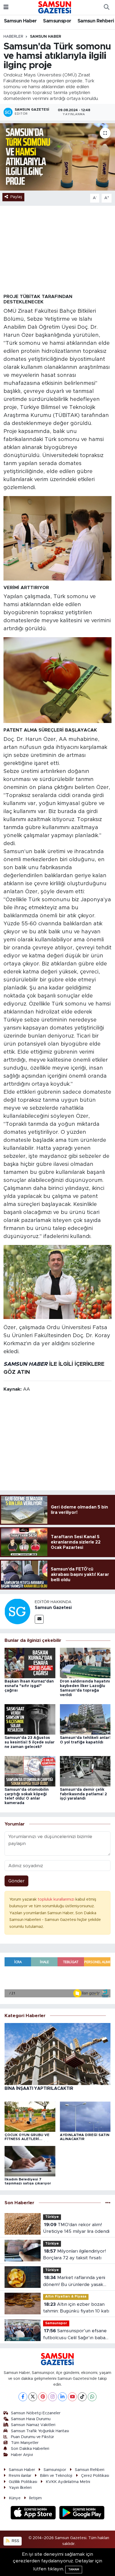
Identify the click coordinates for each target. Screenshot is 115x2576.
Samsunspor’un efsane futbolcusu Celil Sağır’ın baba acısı (75, 2335)
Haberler (13, 37)
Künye (15, 2498)
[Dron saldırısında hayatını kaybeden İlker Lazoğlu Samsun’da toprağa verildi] (85, 1663)
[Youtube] (72, 2397)
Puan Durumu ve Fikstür (32, 2437)
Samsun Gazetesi (53, 1608)
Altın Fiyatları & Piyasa (66, 2297)
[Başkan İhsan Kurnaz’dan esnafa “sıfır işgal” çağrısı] (30, 1663)
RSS (15, 2541)
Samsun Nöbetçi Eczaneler (36, 2413)
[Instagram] (53, 2397)
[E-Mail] (39, 1619)
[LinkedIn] (62, 2397)
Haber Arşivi (22, 2455)
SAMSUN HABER (26, 1364)
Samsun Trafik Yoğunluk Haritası (40, 2431)
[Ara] (106, 7)
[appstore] (34, 2513)
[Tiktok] (82, 2397)
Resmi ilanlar (20, 2476)
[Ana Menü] (6, 7)
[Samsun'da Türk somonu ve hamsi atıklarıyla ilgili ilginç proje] (57, 157)
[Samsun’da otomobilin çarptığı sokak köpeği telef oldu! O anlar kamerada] (30, 1771)
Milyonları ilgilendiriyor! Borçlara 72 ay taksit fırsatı (74, 2255)
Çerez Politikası (95, 2476)
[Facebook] (23, 2397)
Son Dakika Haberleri (30, 2449)
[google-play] (82, 2513)
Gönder (16, 1881)
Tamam (74, 2569)
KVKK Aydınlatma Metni (68, 2482)
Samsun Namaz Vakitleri (33, 2425)
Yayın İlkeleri (20, 2488)
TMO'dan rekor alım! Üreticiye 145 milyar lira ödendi (76, 2228)
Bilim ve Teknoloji (56, 2476)
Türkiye (52, 2217)
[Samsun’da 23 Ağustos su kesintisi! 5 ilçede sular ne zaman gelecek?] (30, 1719)
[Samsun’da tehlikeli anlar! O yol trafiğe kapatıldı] (85, 1719)
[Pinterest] (43, 2397)
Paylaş (16, 197)
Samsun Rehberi (96, 21)
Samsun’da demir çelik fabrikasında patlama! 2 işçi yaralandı (83, 1794)
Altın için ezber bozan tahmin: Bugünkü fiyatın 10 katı (76, 2308)
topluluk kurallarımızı (57, 1899)
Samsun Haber (20, 21)
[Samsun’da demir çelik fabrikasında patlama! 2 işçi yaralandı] (85, 1771)
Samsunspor (57, 21)
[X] (33, 2397)
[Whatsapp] (92, 2397)
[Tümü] (108, 2203)
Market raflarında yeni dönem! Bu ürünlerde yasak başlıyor (74, 2282)
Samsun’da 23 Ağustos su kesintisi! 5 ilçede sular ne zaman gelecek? (30, 1742)
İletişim (35, 2498)
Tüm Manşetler (25, 2443)
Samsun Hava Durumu (31, 2419)
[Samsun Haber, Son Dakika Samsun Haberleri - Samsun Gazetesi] (55, 7)
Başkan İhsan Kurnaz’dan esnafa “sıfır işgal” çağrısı (29, 1686)
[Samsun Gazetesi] (17, 1611)
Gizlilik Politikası (23, 2482)
